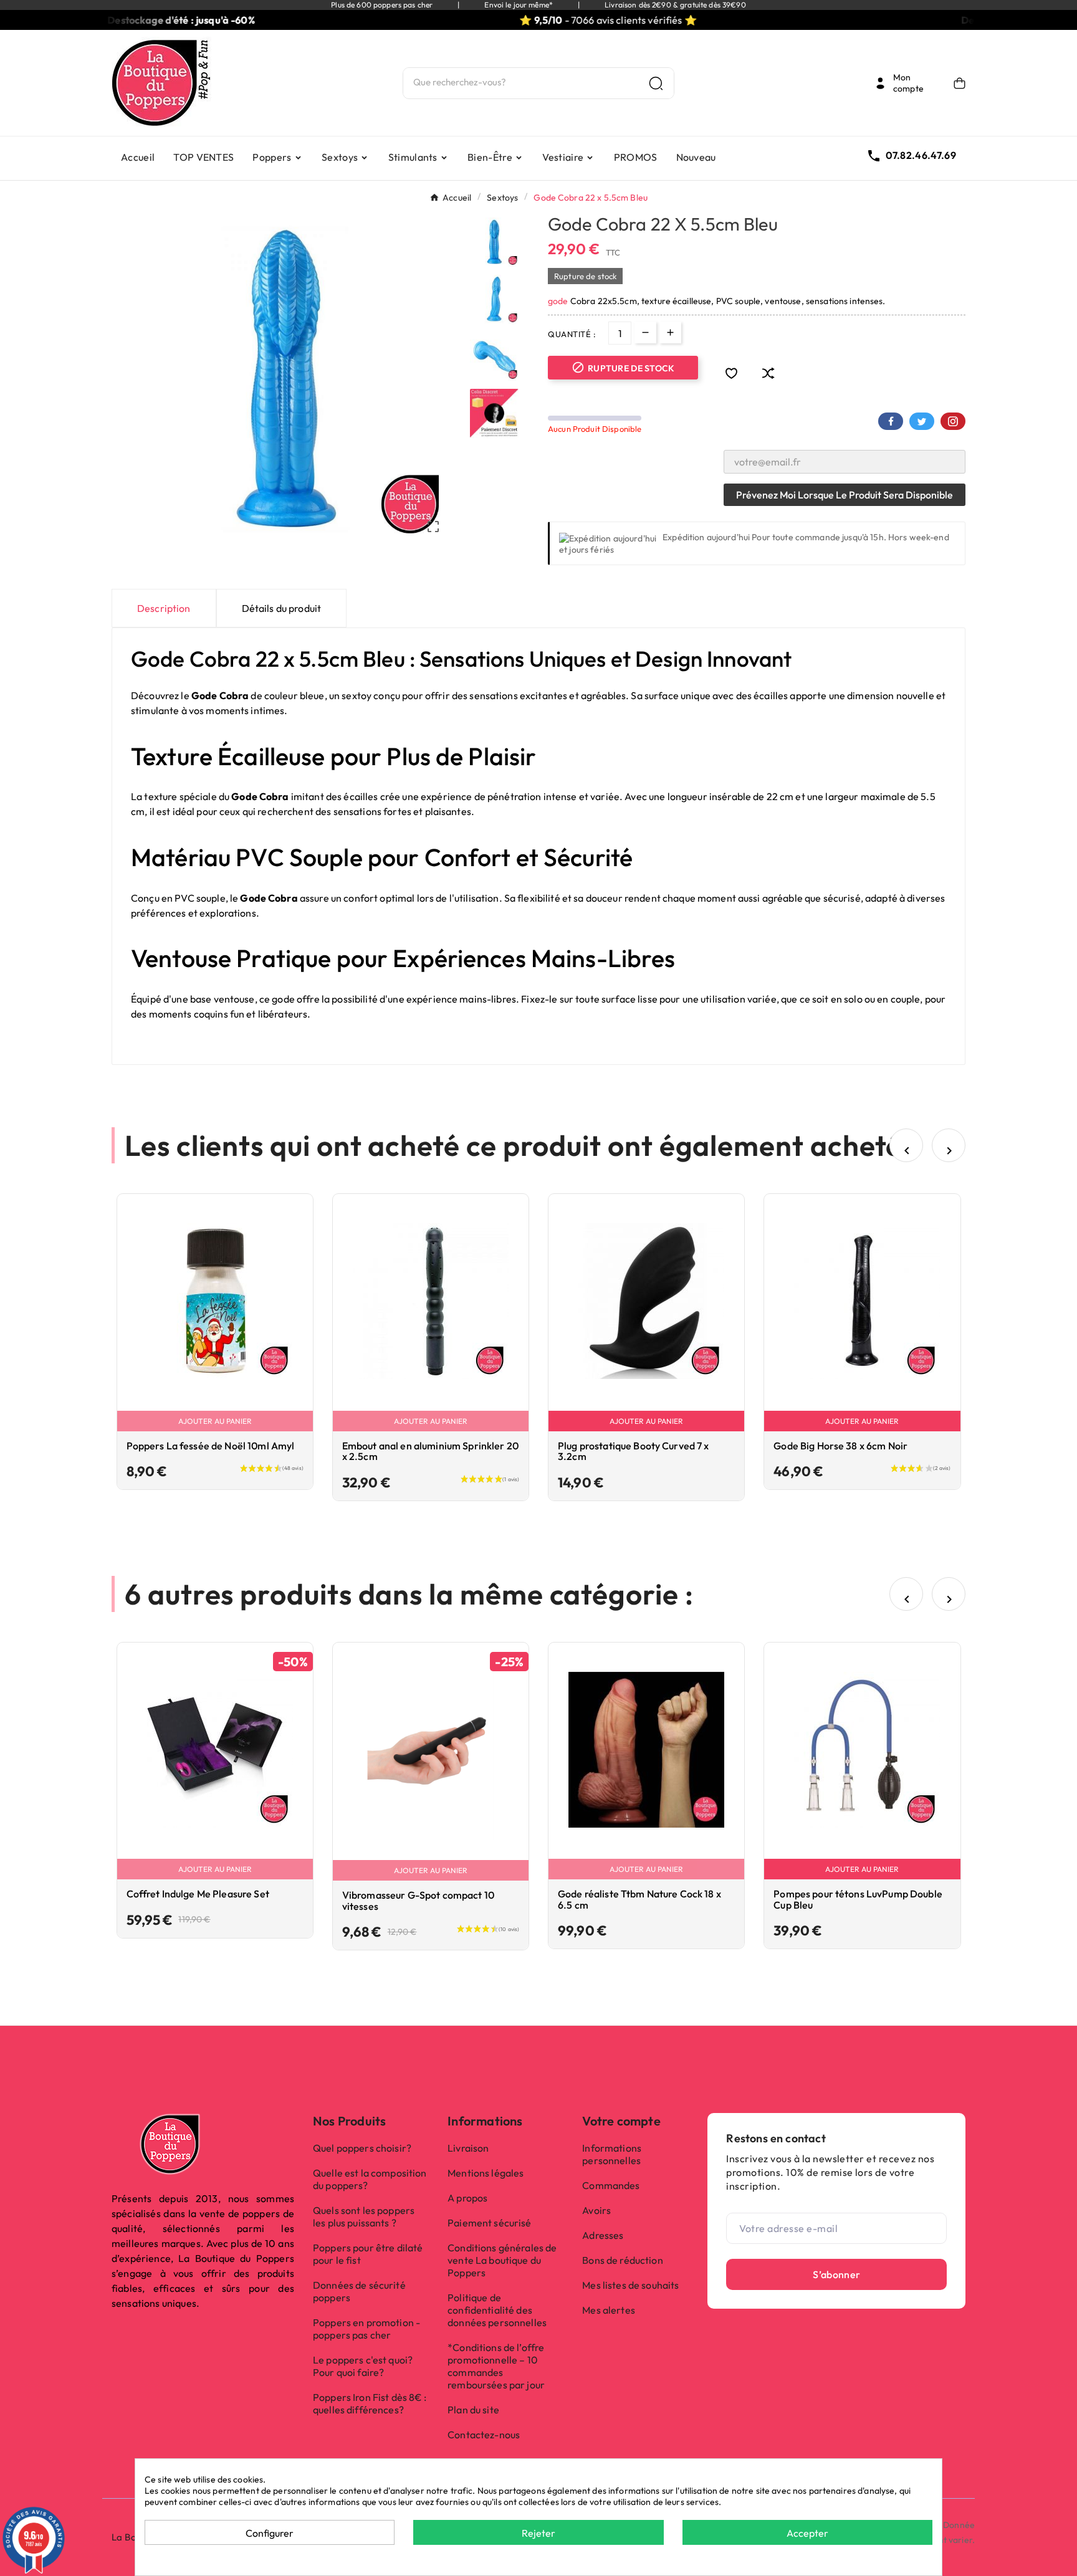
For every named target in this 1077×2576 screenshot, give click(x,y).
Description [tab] (164, 608)
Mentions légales (486, 2173)
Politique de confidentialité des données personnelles (497, 2310)
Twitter (922, 421)
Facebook (891, 421)
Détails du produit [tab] (282, 608)
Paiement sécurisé (489, 2223)
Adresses (603, 2235)
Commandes (611, 2185)
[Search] (656, 83)
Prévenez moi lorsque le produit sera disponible (845, 495)
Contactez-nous (484, 2435)
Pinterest (953, 421)
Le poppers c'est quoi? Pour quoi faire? (363, 2366)
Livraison (468, 2148)
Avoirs (596, 2210)
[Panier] (960, 83)
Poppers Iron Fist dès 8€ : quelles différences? (370, 2403)
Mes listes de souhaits (630, 2285)
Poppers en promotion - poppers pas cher (366, 2329)
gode (559, 301)
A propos (467, 2198)
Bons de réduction (622, 2260)
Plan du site (473, 2410)
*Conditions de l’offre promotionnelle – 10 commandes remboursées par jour (496, 2366)
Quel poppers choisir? (362, 2148)
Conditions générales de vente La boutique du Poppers (502, 2260)
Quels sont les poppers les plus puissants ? (364, 2216)
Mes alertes (609, 2310)
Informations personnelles (612, 2154)
